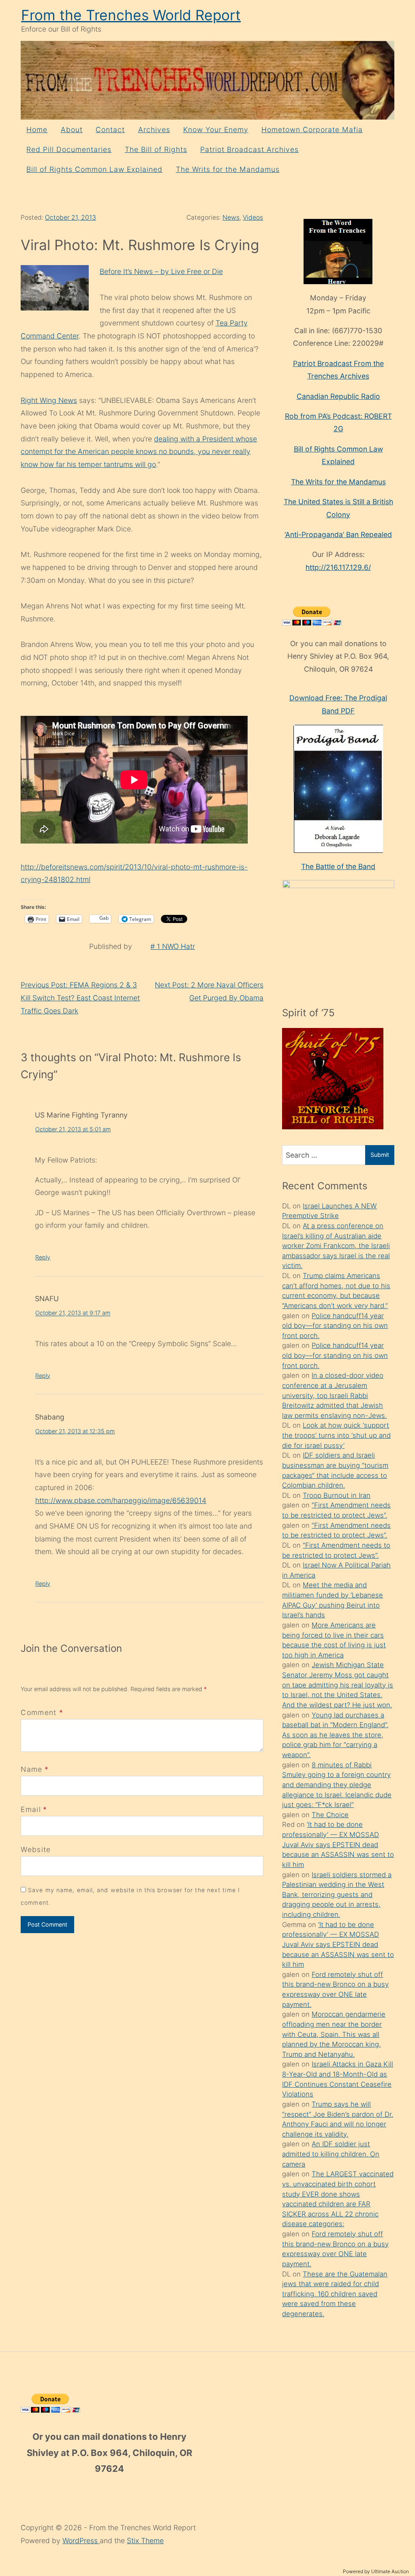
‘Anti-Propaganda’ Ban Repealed (338, 534)
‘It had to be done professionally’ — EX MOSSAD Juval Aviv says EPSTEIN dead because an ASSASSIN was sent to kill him (338, 1845)
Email (31, 1809)
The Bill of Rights (156, 149)
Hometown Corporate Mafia (312, 130)
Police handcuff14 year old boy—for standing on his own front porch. (335, 1326)
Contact (110, 130)
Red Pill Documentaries (69, 149)
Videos (253, 217)
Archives (154, 130)
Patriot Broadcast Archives (249, 149)
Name (31, 1769)
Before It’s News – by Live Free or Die (161, 271)
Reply (43, 1257)
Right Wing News (49, 400)
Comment (42, 1712)
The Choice (330, 1815)
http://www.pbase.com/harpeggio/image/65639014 (121, 1500)
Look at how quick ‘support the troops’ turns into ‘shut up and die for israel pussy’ (336, 1435)
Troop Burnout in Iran (337, 1495)
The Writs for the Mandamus (228, 169)
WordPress (81, 2541)
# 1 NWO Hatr (173, 946)
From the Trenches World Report (131, 15)
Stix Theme (145, 2541)
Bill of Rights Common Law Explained (94, 169)
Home (37, 130)
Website (36, 1849)
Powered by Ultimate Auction (376, 2571)
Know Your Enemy (216, 130)
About (72, 130)
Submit (380, 1155)
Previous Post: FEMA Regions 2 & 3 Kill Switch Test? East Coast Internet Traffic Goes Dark (80, 998)
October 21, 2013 (71, 217)
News (231, 217)
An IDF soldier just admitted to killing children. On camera (331, 2154)
